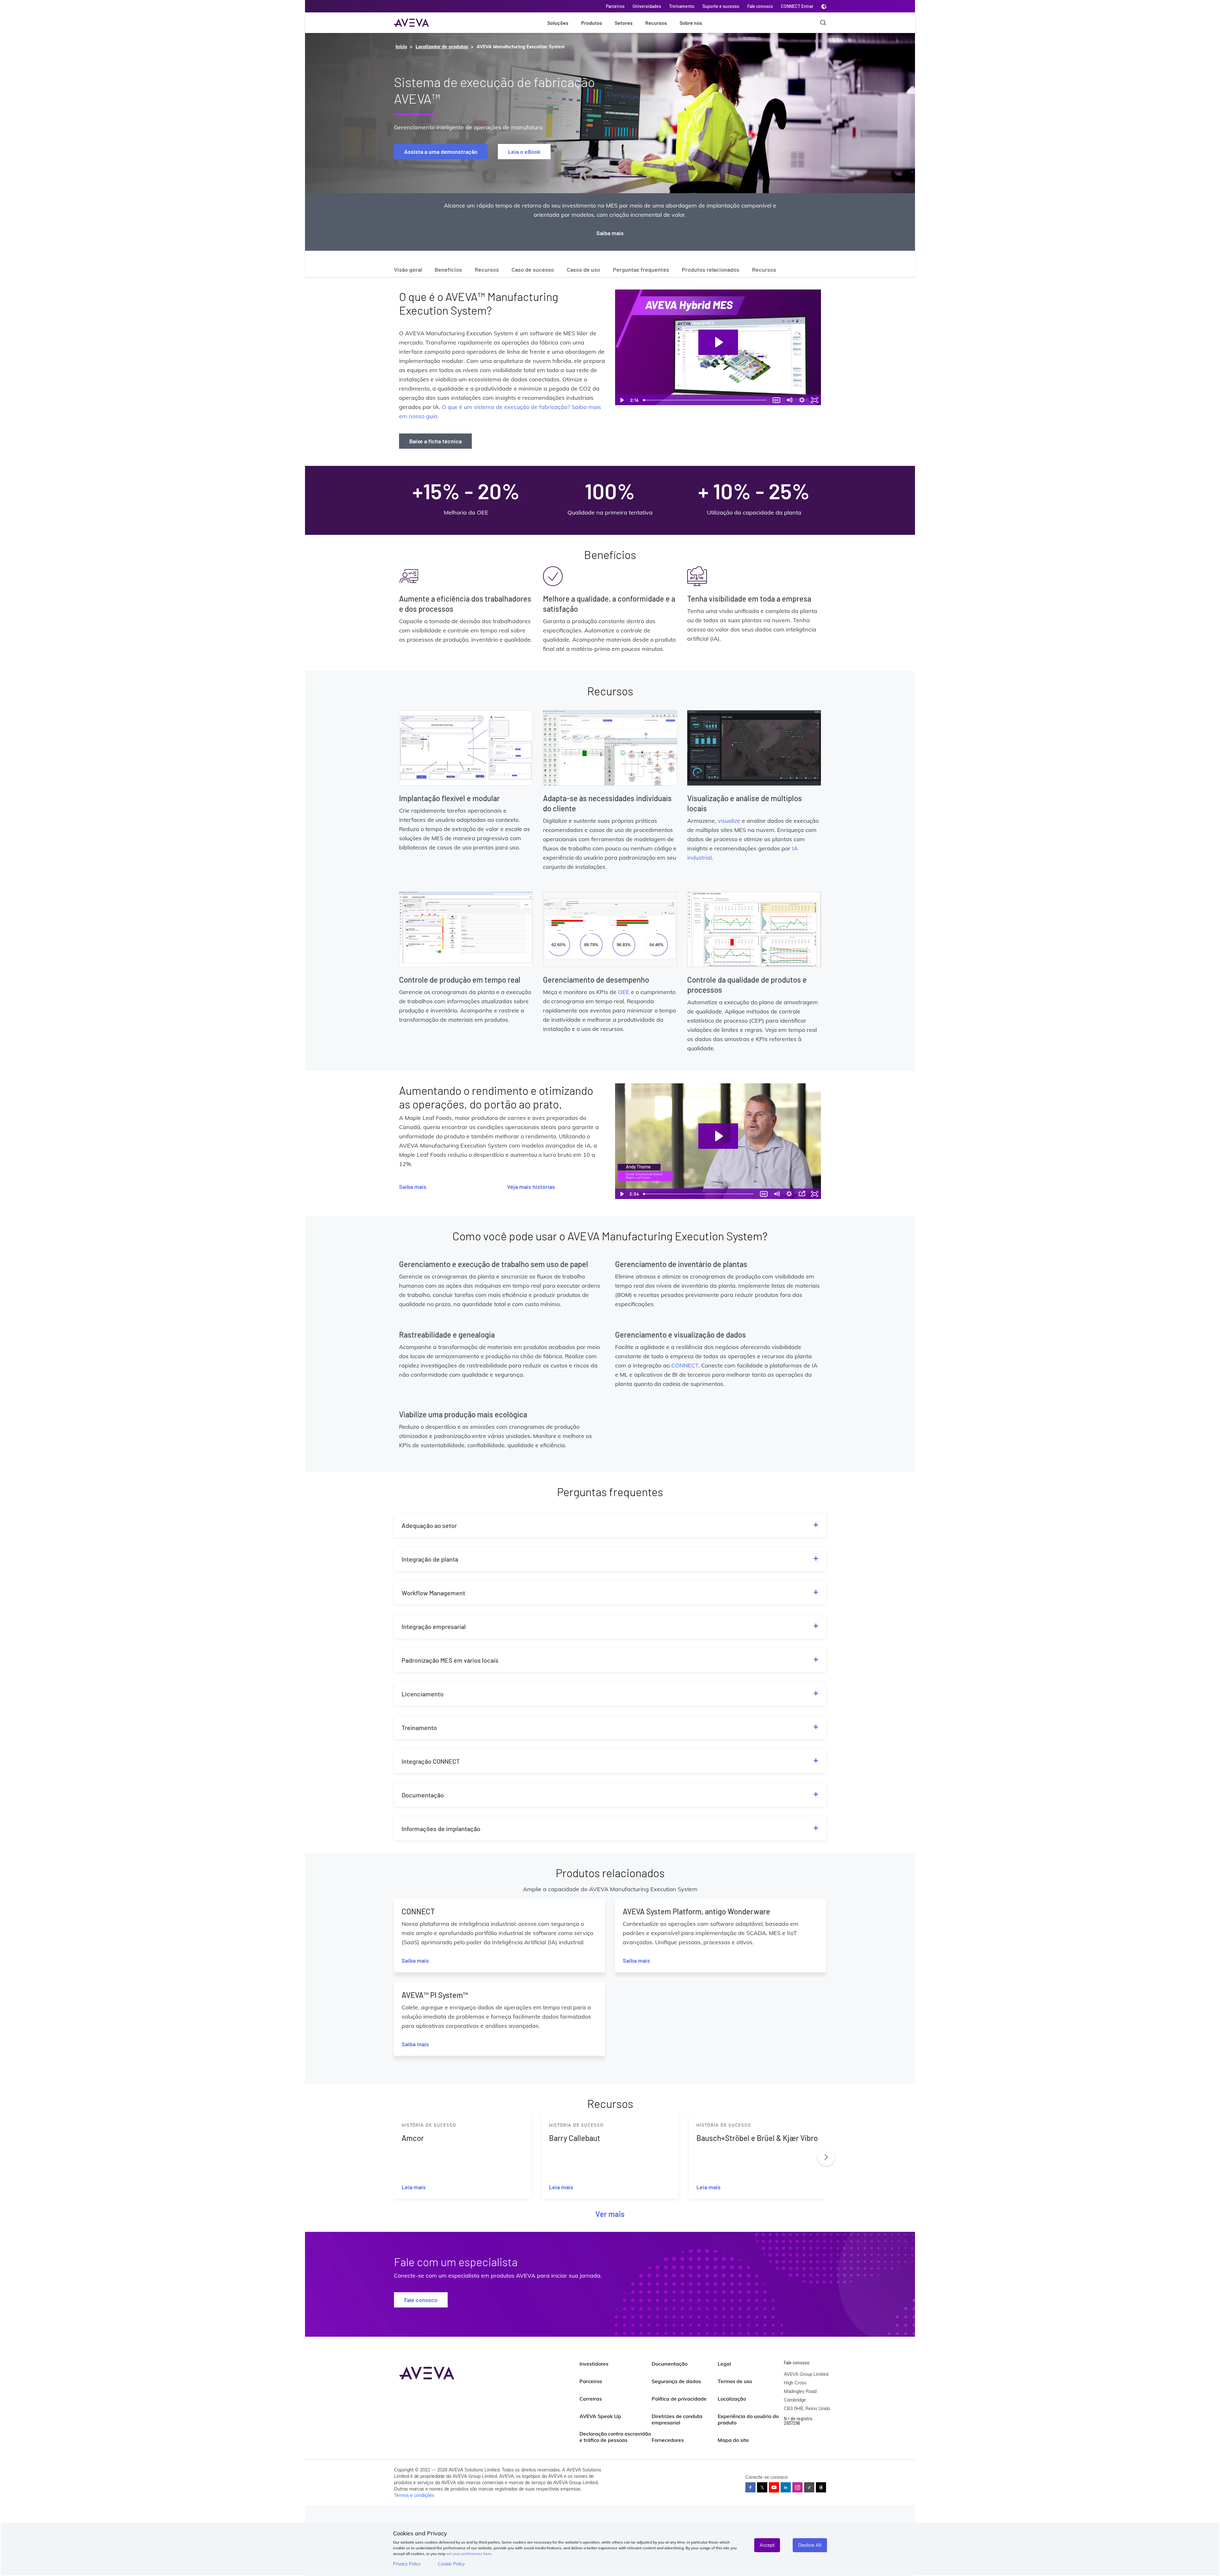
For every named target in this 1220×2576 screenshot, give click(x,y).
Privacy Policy (407, 2564)
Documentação (670, 2364)
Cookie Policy (451, 2564)
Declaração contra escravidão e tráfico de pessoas (615, 2437)
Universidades (647, 6)
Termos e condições (414, 2495)
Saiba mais (610, 233)
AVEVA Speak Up (600, 2416)
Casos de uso (583, 269)
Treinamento (682, 6)
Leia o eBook (524, 152)
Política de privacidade (679, 2399)
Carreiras (591, 2399)
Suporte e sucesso (721, 6)
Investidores (594, 2364)
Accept (767, 2545)
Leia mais (414, 2187)
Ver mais (610, 2214)
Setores (624, 23)
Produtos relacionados (711, 269)
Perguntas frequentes (641, 269)
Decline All (810, 2545)
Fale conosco (760, 6)
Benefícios (448, 269)
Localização (732, 2399)
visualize (729, 821)
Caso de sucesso (533, 269)
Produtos (592, 23)
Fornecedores (668, 2440)
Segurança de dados (676, 2381)
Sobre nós (691, 23)
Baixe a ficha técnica (435, 441)
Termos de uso (735, 2381)
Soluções (558, 23)
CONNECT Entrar (797, 6)
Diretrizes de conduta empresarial (677, 2419)
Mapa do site (733, 2440)
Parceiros (615, 6)
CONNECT (685, 1365)
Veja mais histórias (531, 1187)
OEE (624, 992)
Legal (724, 2364)
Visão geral (408, 269)
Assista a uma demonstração (441, 152)
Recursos (656, 23)
